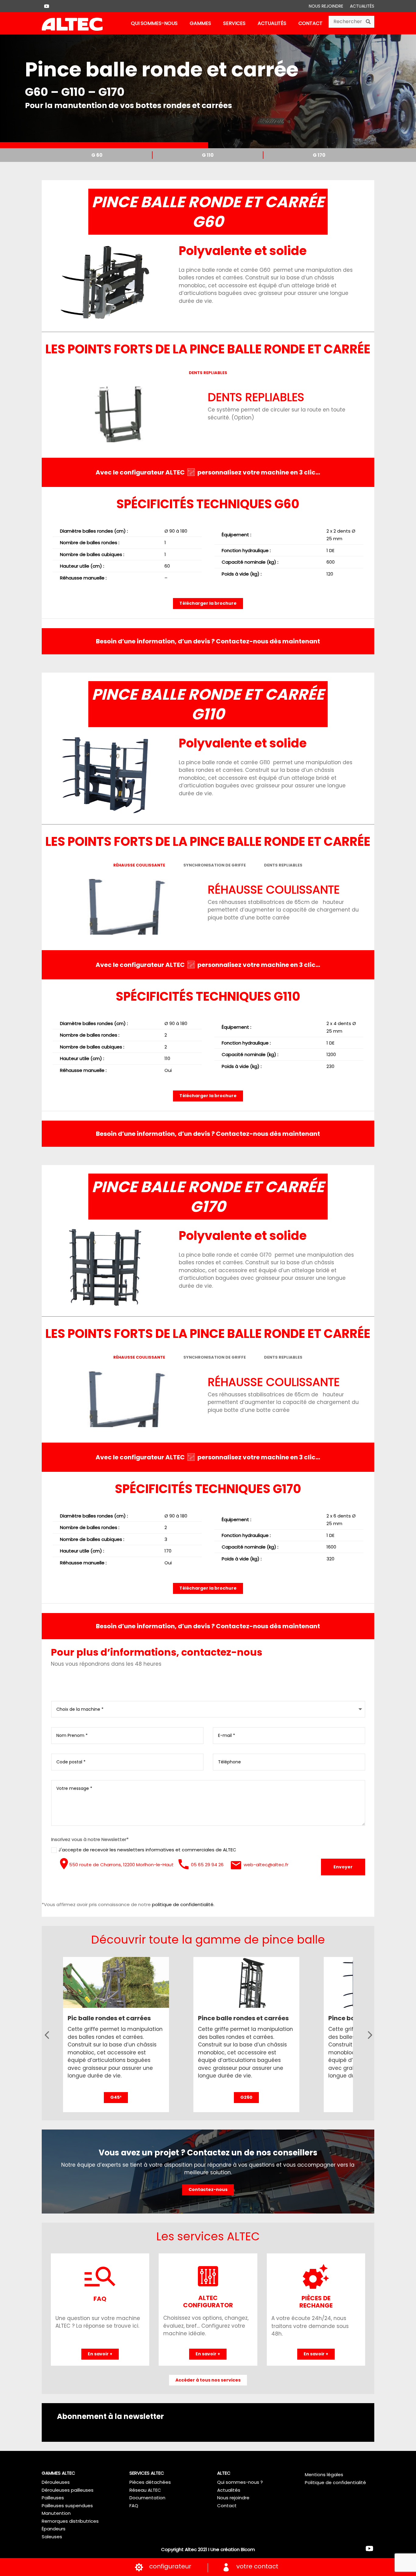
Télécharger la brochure (208, 603)
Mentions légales (324, 2474)
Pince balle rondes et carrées (243, 2018)
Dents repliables (208, 373)
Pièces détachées (150, 2482)
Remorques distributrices (70, 2521)
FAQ (134, 2506)
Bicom (248, 2549)
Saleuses (52, 2537)
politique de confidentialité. (183, 1904)
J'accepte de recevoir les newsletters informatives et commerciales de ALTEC (147, 1850)
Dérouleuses (56, 2482)
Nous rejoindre (326, 7)
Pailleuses (53, 2498)
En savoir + (100, 2354)
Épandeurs (54, 2529)
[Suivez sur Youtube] (47, 6)
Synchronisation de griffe (215, 865)
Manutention (56, 2513)
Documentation (147, 2498)
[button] (47, 2034)
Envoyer (343, 1867)
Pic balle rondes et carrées (109, 2018)
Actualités (362, 7)
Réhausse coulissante (139, 865)
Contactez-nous (208, 2189)
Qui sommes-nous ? (240, 2482)
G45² (116, 2097)
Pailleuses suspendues (67, 2506)
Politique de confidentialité (335, 2482)
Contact (227, 2506)
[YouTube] (369, 2549)
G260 (246, 2097)
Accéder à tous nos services (208, 2380)
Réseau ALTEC (145, 2490)
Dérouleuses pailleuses (68, 2490)
